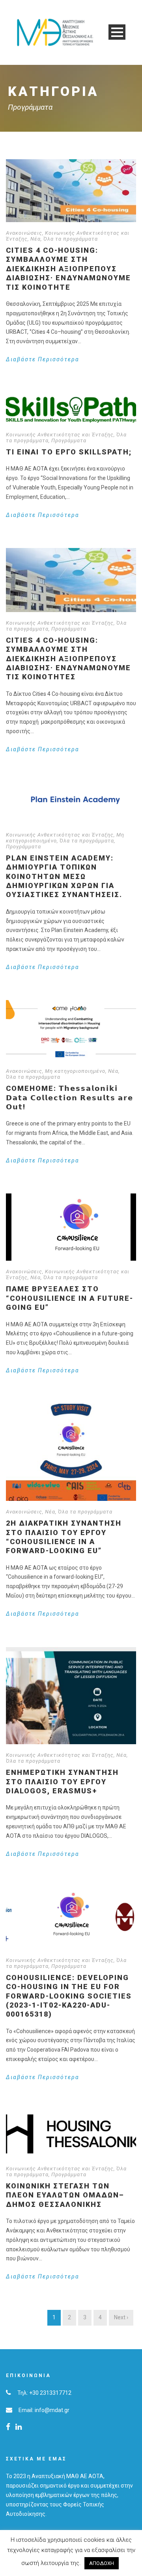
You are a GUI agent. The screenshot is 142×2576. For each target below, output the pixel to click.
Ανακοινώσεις (24, 233)
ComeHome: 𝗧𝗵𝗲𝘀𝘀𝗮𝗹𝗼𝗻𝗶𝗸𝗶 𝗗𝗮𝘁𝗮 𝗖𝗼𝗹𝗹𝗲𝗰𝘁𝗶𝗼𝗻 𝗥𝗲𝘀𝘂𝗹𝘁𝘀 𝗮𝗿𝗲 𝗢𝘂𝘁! (70, 1098)
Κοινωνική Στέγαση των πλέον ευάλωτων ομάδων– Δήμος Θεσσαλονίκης (65, 2195)
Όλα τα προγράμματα (71, 239)
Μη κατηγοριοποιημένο (75, 1071)
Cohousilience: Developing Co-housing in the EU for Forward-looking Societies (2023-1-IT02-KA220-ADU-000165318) (69, 1996)
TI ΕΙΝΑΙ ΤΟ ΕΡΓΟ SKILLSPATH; (69, 452)
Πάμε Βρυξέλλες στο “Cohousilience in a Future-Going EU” (70, 1298)
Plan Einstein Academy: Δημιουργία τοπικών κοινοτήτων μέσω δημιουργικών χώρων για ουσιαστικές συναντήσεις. (64, 876)
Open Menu (117, 32)
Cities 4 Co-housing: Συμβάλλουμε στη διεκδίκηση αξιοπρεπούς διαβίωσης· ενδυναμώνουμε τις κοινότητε (68, 269)
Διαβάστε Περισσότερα (43, 359)
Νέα (35, 239)
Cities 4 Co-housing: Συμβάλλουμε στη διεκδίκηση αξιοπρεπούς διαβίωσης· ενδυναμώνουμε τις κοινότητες (68, 659)
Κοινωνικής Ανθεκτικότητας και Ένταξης (60, 435)
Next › (121, 2317)
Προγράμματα (69, 440)
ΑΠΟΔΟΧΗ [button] (102, 2563)
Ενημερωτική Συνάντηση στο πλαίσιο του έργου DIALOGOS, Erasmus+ (62, 1782)
